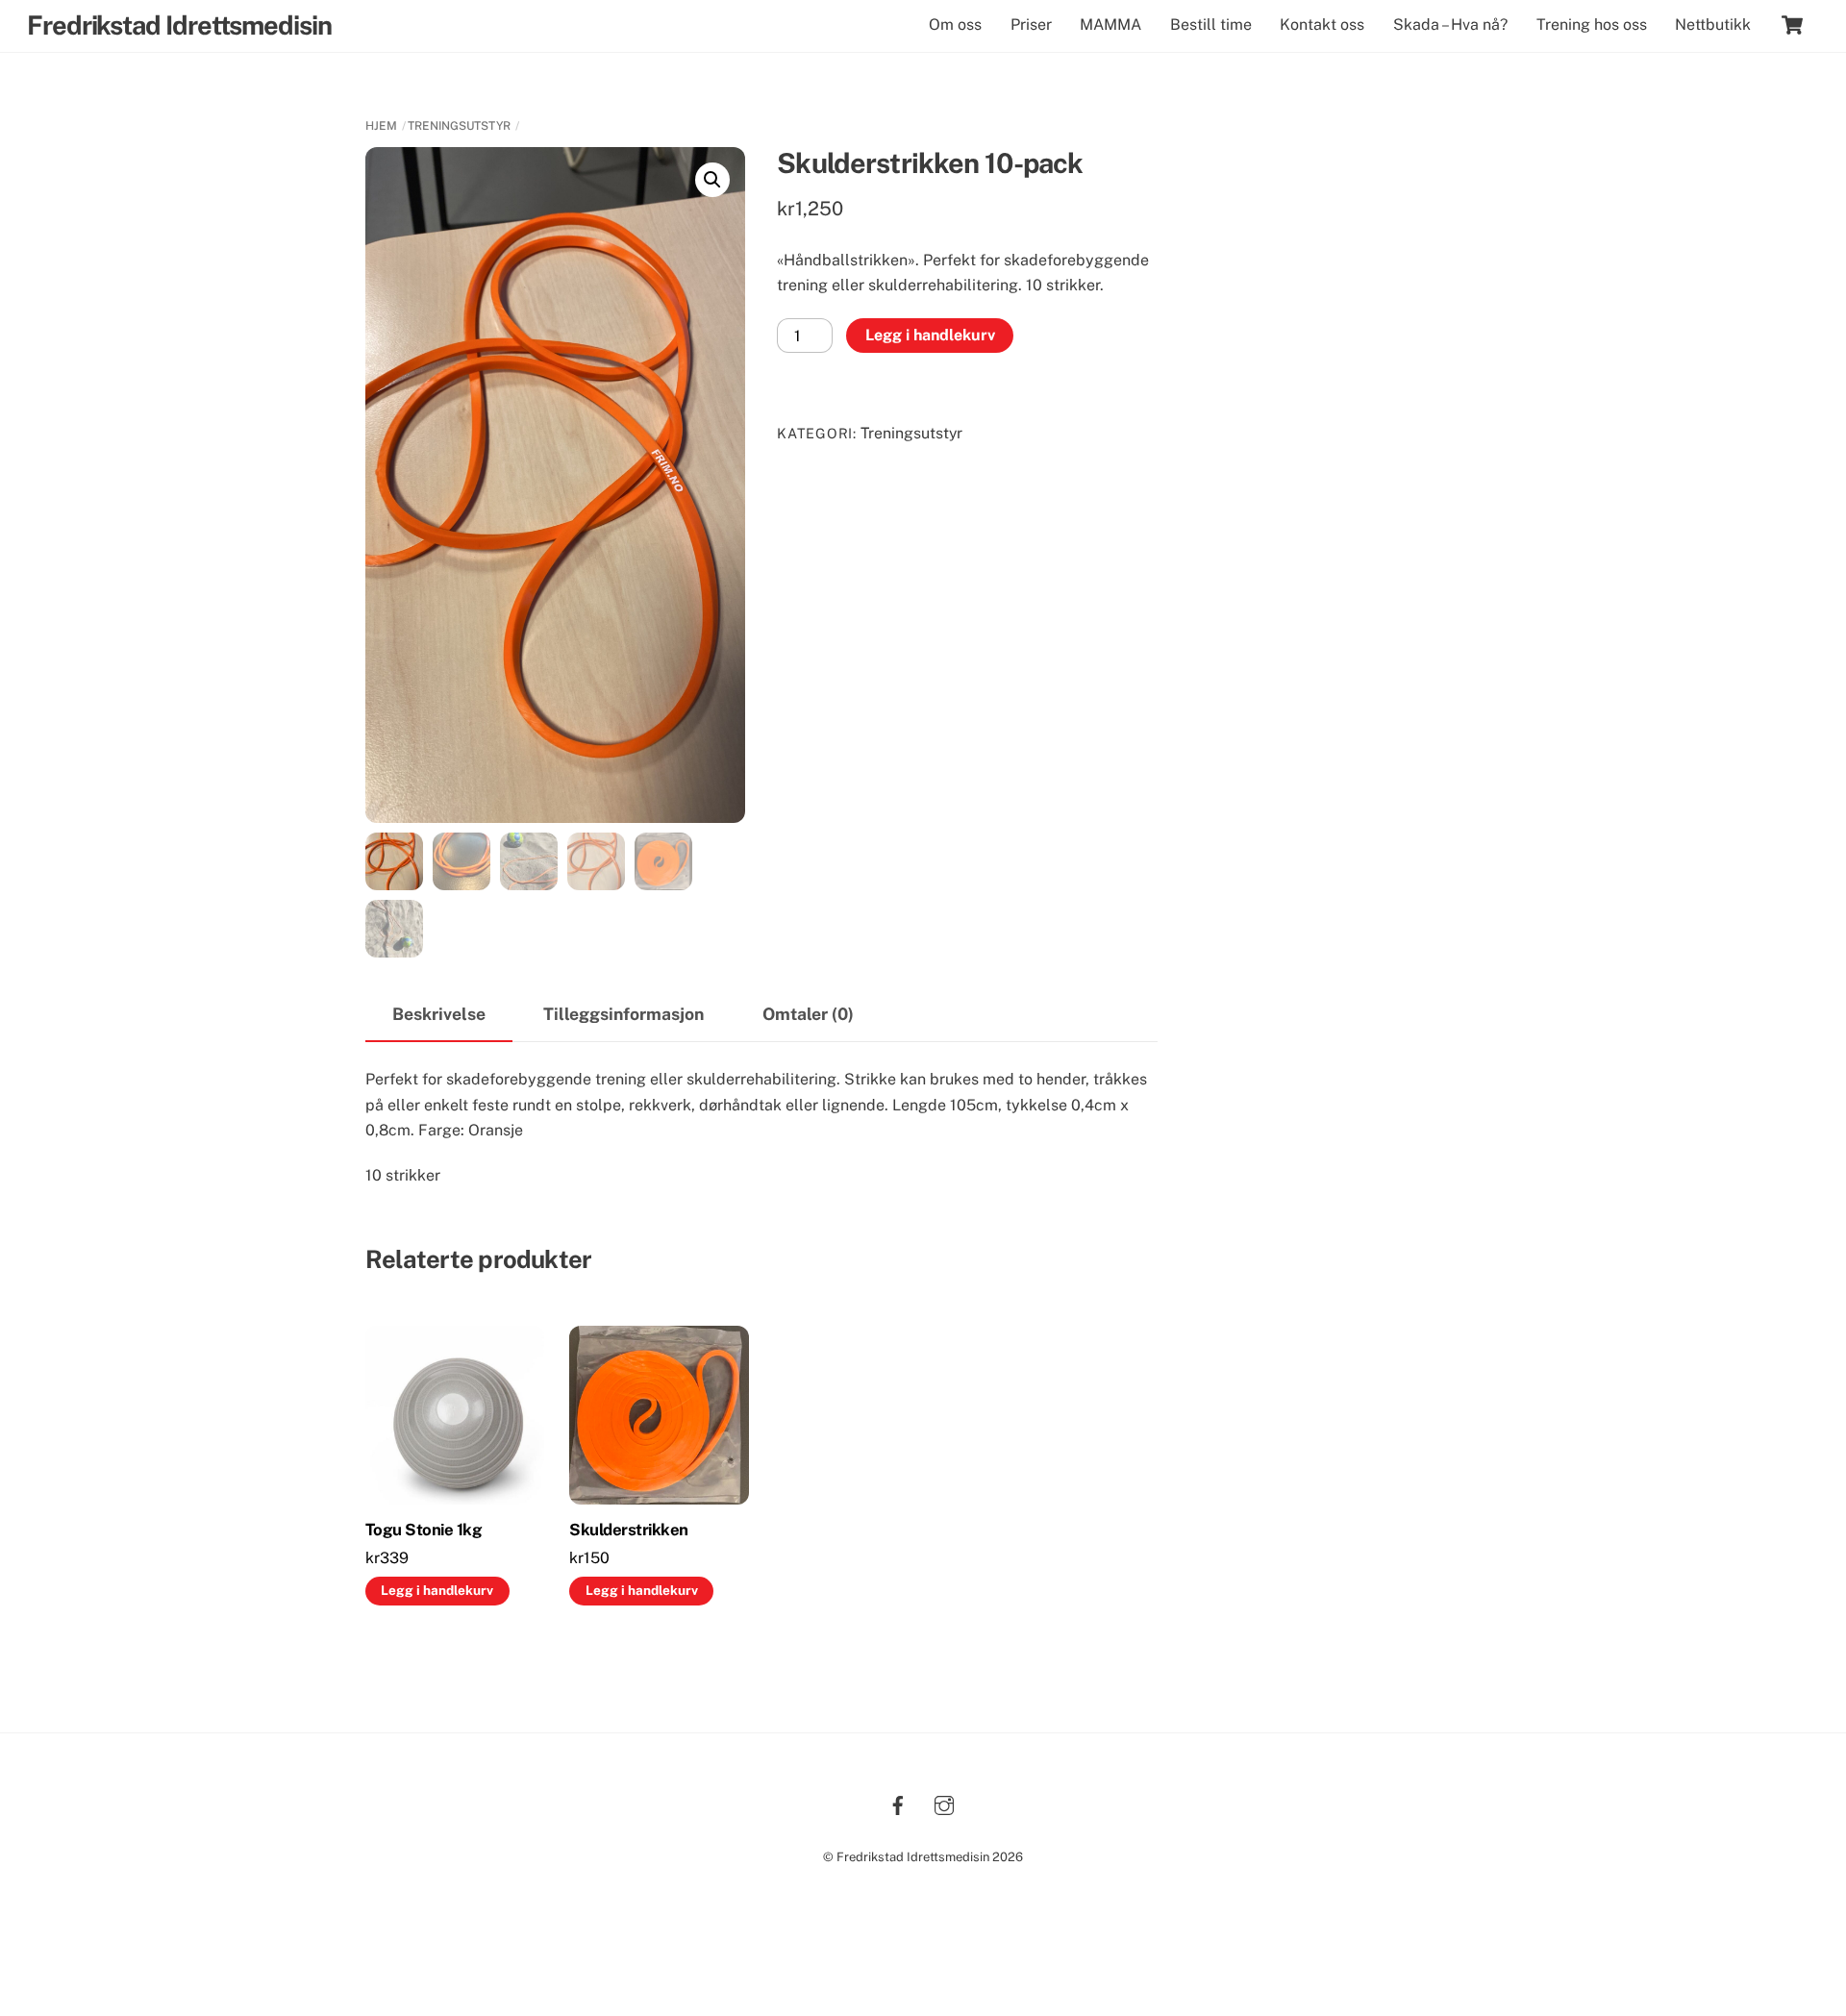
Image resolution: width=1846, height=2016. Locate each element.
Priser (1031, 25)
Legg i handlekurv (930, 335)
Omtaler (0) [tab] (808, 1014)
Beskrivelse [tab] (439, 1014)
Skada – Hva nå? (1450, 25)
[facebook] (898, 1803)
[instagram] (944, 1803)
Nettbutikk (1713, 25)
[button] (712, 180)
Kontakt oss (1322, 25)
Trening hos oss (1592, 25)
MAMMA (1110, 25)
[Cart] (1792, 25)
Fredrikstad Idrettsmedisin (913, 1857)
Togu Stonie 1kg (424, 1530)
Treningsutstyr (459, 126)
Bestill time (1211, 25)
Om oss (955, 25)
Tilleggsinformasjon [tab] (624, 1014)
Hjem (381, 126)
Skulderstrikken (628, 1530)
